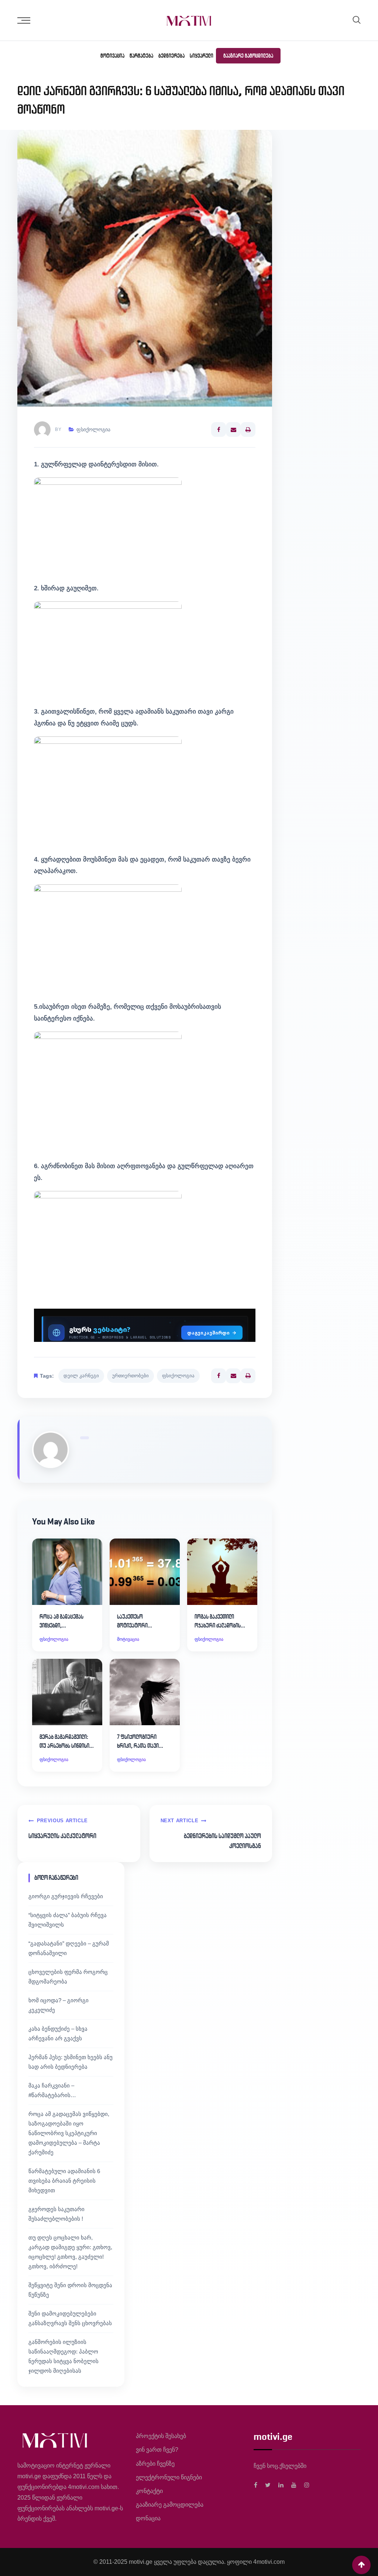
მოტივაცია (112, 56)
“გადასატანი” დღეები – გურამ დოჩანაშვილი (69, 1948)
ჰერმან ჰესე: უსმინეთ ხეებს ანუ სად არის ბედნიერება (71, 2062)
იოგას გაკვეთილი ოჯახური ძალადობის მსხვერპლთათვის (218, 1622)
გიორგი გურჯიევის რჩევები (66, 1896)
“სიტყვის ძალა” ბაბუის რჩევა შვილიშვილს (68, 1920)
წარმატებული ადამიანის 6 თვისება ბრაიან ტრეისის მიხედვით (64, 2181)
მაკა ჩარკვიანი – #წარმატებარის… (52, 2090)
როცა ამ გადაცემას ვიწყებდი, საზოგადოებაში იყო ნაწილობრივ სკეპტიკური (62, 1622)
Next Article (180, 1821)
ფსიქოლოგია (93, 429)
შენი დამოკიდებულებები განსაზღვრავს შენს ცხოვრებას (70, 2318)
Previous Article (62, 1821)
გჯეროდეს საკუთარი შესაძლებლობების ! (56, 2214)
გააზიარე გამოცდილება (248, 56)
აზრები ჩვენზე (155, 2464)
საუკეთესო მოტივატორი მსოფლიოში (132, 1622)
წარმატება (141, 56)
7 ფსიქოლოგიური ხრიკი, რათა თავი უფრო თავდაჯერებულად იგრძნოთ (144, 1742)
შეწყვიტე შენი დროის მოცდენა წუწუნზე (70, 2290)
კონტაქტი (149, 2491)
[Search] (357, 20)
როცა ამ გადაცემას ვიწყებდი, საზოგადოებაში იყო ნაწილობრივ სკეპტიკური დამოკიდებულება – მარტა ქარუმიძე (69, 2133)
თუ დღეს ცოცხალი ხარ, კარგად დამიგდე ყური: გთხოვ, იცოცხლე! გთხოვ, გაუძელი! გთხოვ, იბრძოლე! (70, 2252)
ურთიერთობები (130, 1376)
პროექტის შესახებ (161, 2436)
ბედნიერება (171, 56)
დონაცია (148, 2518)
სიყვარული (202, 56)
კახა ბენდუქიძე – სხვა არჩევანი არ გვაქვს (58, 2033)
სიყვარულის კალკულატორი (62, 1836)
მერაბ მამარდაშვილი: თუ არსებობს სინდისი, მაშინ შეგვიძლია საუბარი (65, 1742)
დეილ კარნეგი (81, 1376)
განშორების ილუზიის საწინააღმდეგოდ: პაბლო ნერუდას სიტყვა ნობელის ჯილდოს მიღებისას (63, 2356)
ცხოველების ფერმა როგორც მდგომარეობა (68, 1977)
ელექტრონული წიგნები (169, 2477)
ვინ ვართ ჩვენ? (157, 2450)
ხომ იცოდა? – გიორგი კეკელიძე (59, 2005)
